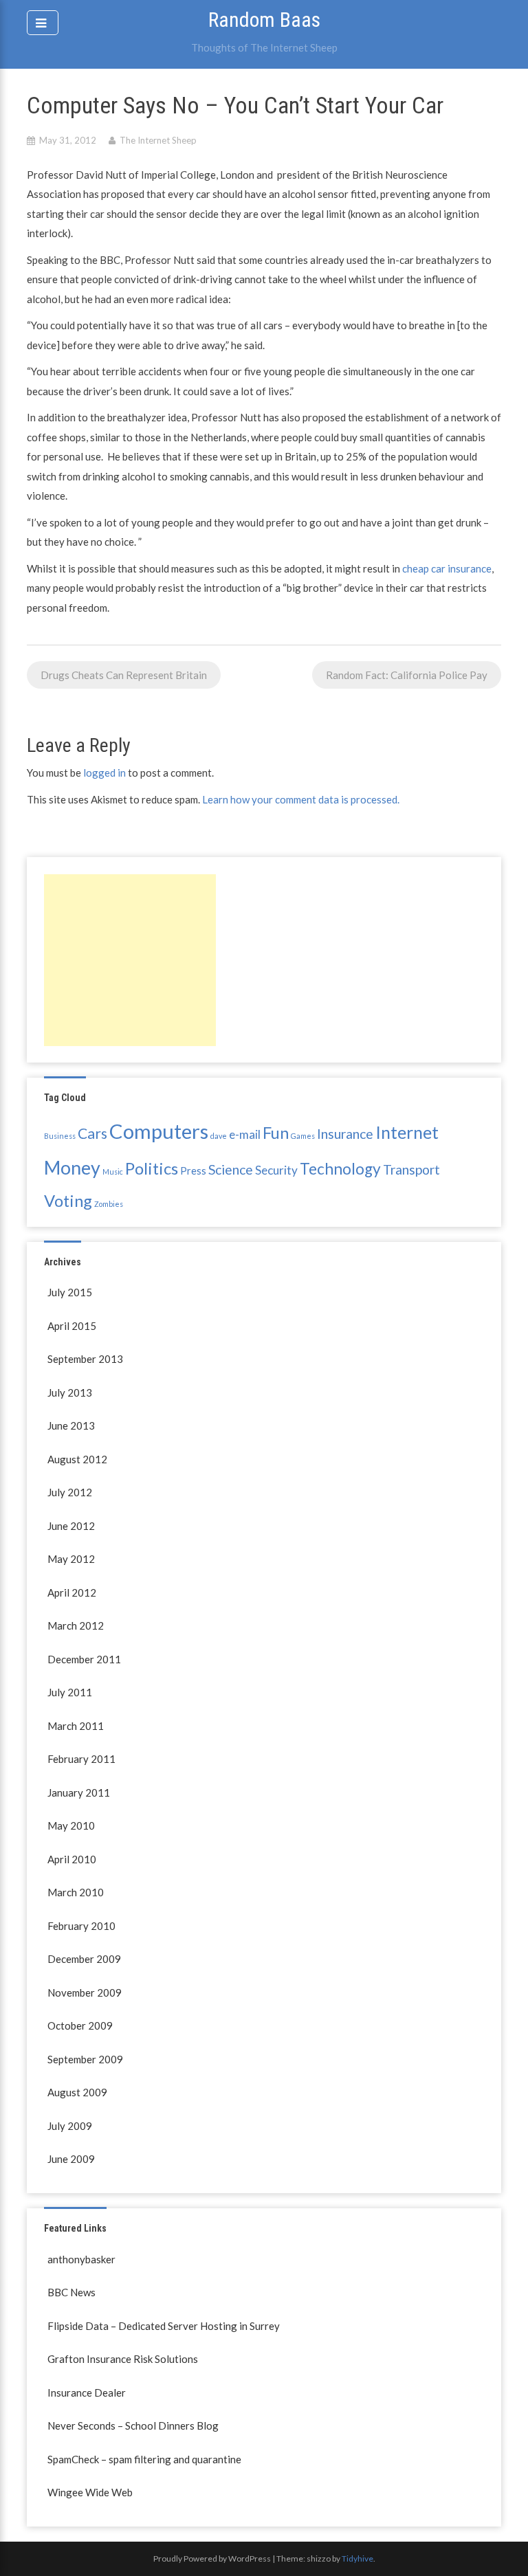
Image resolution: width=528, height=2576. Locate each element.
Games (303, 1136)
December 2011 (84, 1659)
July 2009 (70, 2126)
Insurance (345, 1134)
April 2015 (72, 1326)
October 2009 (80, 2025)
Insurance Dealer (87, 2392)
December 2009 (84, 1959)
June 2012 (71, 1526)
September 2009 (85, 2059)
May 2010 (71, 1825)
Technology (340, 1169)
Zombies (109, 1204)
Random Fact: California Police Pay (407, 675)
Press (193, 1171)
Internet (407, 1132)
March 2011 (76, 1726)
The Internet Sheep (158, 140)
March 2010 (76, 1892)
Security (276, 1170)
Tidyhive (357, 2558)
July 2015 (70, 1292)
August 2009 (77, 2092)
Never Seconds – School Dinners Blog (133, 2425)
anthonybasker (81, 2259)
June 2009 (71, 2159)
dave (219, 1136)
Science (231, 1169)
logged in (104, 773)
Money (72, 1167)
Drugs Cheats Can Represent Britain (124, 675)
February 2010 (81, 1926)
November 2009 (85, 1992)
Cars (92, 1133)
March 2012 (76, 1625)
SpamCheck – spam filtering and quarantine (144, 2459)
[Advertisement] (130, 960)
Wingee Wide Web (90, 2492)
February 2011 (81, 1759)
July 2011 (70, 1692)
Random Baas (264, 20)
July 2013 (70, 1392)
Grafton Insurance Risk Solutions (123, 2359)
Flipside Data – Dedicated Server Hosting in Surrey (164, 2326)
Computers (159, 1131)
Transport (411, 1169)
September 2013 (85, 1359)
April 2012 (72, 1592)
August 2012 (77, 1459)
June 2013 (71, 1425)
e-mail (245, 1134)
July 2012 (70, 1492)
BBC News (71, 2292)
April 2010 (72, 1859)
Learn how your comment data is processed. (301, 799)
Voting (68, 1200)
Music (113, 1172)
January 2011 (79, 1792)
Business (60, 1136)
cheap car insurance (446, 568)
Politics (152, 1168)
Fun (276, 1132)
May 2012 (71, 1559)
